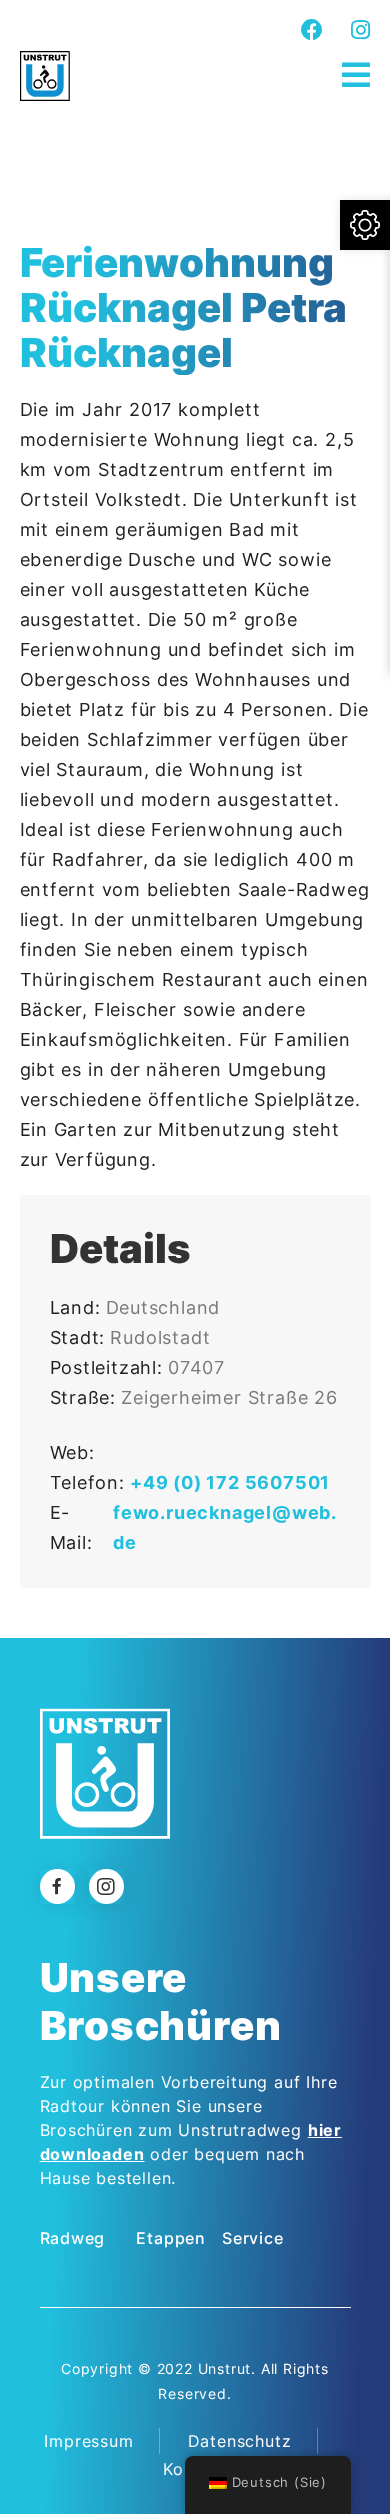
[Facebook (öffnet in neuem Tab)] (312, 30)
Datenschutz (240, 2441)
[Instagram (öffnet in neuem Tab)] (358, 30)
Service (253, 2238)
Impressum (88, 2441)
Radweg (73, 2238)
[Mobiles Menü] (356, 75)
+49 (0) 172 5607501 (230, 1482)
